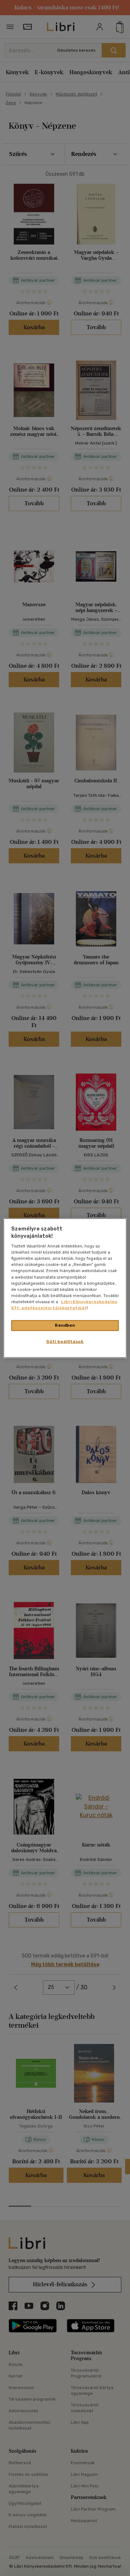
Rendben (65, 1325)
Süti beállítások (65, 1341)
